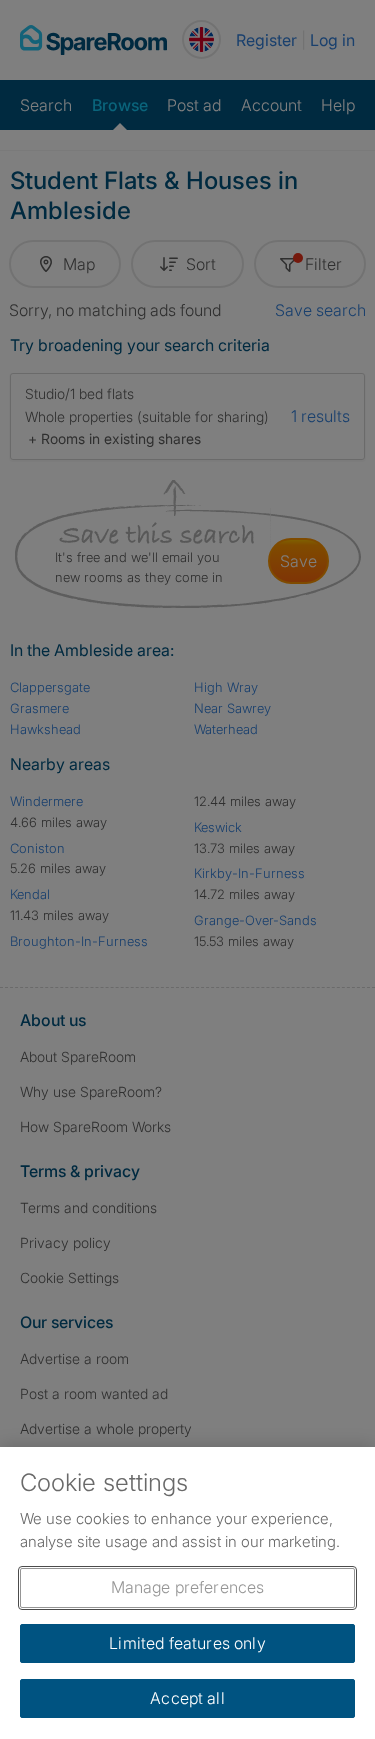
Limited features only (187, 1643)
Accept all (187, 1698)
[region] (187, 1593)
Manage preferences (188, 1587)
